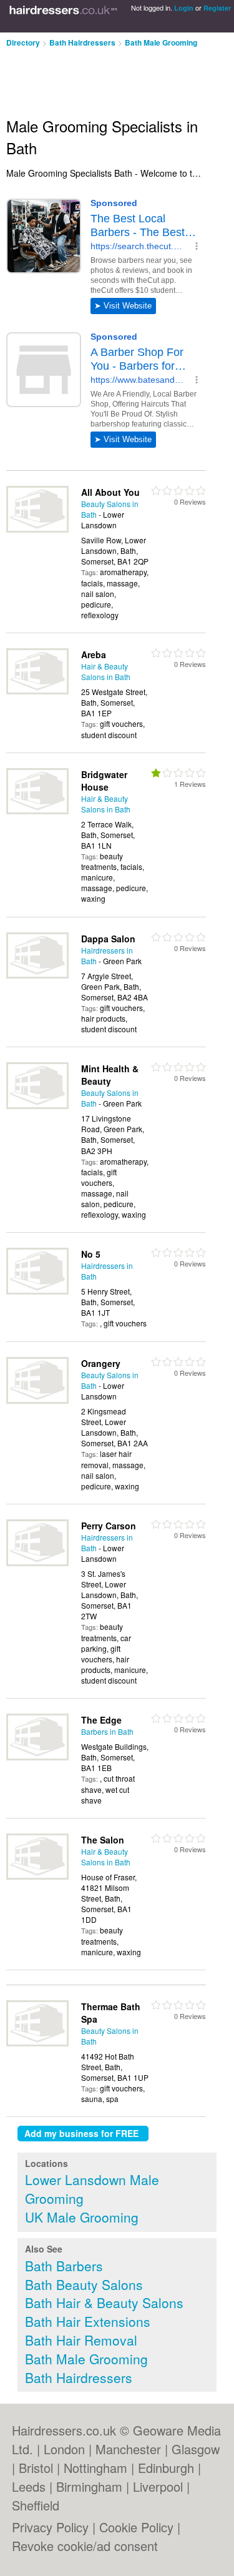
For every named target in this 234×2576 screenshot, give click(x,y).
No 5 (91, 1254)
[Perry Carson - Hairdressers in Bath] (37, 1563)
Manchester (128, 2449)
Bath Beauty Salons (84, 2284)
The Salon (103, 1840)
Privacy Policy (50, 2527)
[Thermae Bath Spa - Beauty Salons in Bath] (37, 2043)
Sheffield (36, 2505)
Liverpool (158, 2486)
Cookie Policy (136, 2527)
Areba (94, 654)
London (64, 2449)
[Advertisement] (100, 77)
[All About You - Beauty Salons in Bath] (37, 529)
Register (217, 8)
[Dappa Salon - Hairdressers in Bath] (37, 975)
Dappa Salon (108, 939)
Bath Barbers (64, 2266)
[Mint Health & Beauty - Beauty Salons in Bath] (37, 1106)
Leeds (29, 2486)
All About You (110, 492)
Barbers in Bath (107, 1731)
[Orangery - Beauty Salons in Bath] (37, 1400)
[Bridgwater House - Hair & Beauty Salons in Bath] (37, 811)
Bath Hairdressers (82, 42)
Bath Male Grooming (161, 42)
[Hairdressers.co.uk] (63, 16)
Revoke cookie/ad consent (85, 2546)
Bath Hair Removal (81, 2340)
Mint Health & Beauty (110, 1075)
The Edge (101, 1720)
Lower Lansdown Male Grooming (92, 2189)
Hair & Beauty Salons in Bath (106, 671)
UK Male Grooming (82, 2217)
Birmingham (89, 2486)
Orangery (101, 1363)
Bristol (36, 2468)
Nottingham (95, 2468)
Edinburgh (166, 2468)
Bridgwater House (104, 781)
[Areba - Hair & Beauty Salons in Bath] (37, 691)
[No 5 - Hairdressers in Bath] (37, 1291)
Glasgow (196, 2449)
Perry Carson (109, 1526)
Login (184, 8)
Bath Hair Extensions (88, 2321)
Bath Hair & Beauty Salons (104, 2302)
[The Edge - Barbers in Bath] (37, 1757)
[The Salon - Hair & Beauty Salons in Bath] (37, 1876)
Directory (23, 42)
